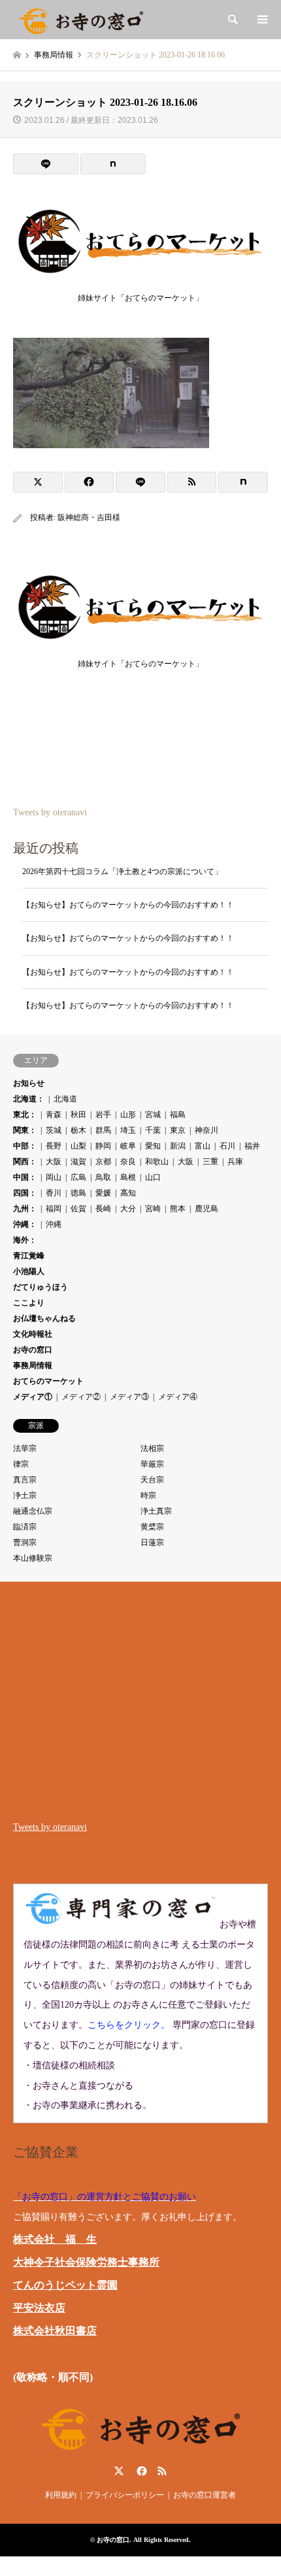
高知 (128, 1193)
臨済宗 (25, 1527)
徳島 (78, 1193)
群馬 (103, 1130)
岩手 (103, 1115)
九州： (25, 1209)
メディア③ (129, 1397)
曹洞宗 (25, 1542)
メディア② (81, 1397)
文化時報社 (33, 1334)
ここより (29, 1303)
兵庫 (235, 1162)
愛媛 (103, 1193)
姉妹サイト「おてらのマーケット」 (140, 298)
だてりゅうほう (41, 1287)
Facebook (140, 2471)
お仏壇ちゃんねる (44, 1318)
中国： (25, 1177)
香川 (54, 1193)
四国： (25, 1193)
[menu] (261, 20)
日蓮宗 (152, 1542)
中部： (25, 1146)
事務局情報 (33, 1365)
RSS (162, 2471)
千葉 (153, 1130)
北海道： (29, 1099)
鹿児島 (207, 1209)
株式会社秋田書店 (55, 2331)
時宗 (148, 1495)
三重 (210, 1162)
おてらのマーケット (48, 1381)
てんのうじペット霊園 (65, 2285)
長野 (54, 1146)
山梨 (78, 1146)
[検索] (232, 20)
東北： (25, 1115)
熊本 (178, 1209)
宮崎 (153, 1209)
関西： (25, 1162)
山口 (153, 1177)
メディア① (33, 1397)
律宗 (21, 1464)
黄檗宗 (152, 1527)
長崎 (103, 1209)
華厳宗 (152, 1464)
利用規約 (61, 2495)
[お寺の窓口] (81, 20)
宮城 (153, 1115)
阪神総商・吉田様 (89, 517)
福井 (252, 1146)
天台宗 (152, 1480)
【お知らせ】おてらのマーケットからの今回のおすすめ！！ (128, 905)
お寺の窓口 (33, 1350)
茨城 (54, 1130)
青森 (54, 1115)
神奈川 (207, 1130)
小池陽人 (29, 1271)
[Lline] (46, 164)
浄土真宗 (156, 1511)
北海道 (65, 1099)
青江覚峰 (29, 1256)
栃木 (78, 1130)
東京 (178, 1130)
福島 (178, 1115)
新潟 (178, 1146)
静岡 (103, 1146)
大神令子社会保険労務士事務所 (86, 2262)
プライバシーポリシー (125, 2495)
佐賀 (78, 1209)
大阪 (54, 1162)
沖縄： (25, 1224)
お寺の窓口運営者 (205, 2495)
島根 (128, 1177)
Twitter (119, 2471)
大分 (128, 1209)
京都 (103, 1162)
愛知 (153, 1146)
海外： (25, 1240)
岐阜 (128, 1146)
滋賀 (78, 1162)
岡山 (54, 1177)
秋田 (78, 1115)
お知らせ (29, 1083)
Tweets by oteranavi (50, 812)
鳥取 (103, 1177)
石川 (227, 1146)
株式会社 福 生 (55, 2239)
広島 (78, 1177)
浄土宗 (25, 1495)
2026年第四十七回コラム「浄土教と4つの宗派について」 (122, 872)
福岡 (54, 1209)
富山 (203, 1146)
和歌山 (157, 1162)
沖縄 (54, 1224)
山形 (128, 1115)
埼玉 (128, 1130)
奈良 (128, 1162)
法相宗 (152, 1448)
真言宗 (25, 1480)
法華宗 (25, 1448)
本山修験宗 (33, 1558)
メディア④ (178, 1397)
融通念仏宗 (33, 1511)
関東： (25, 1130)
